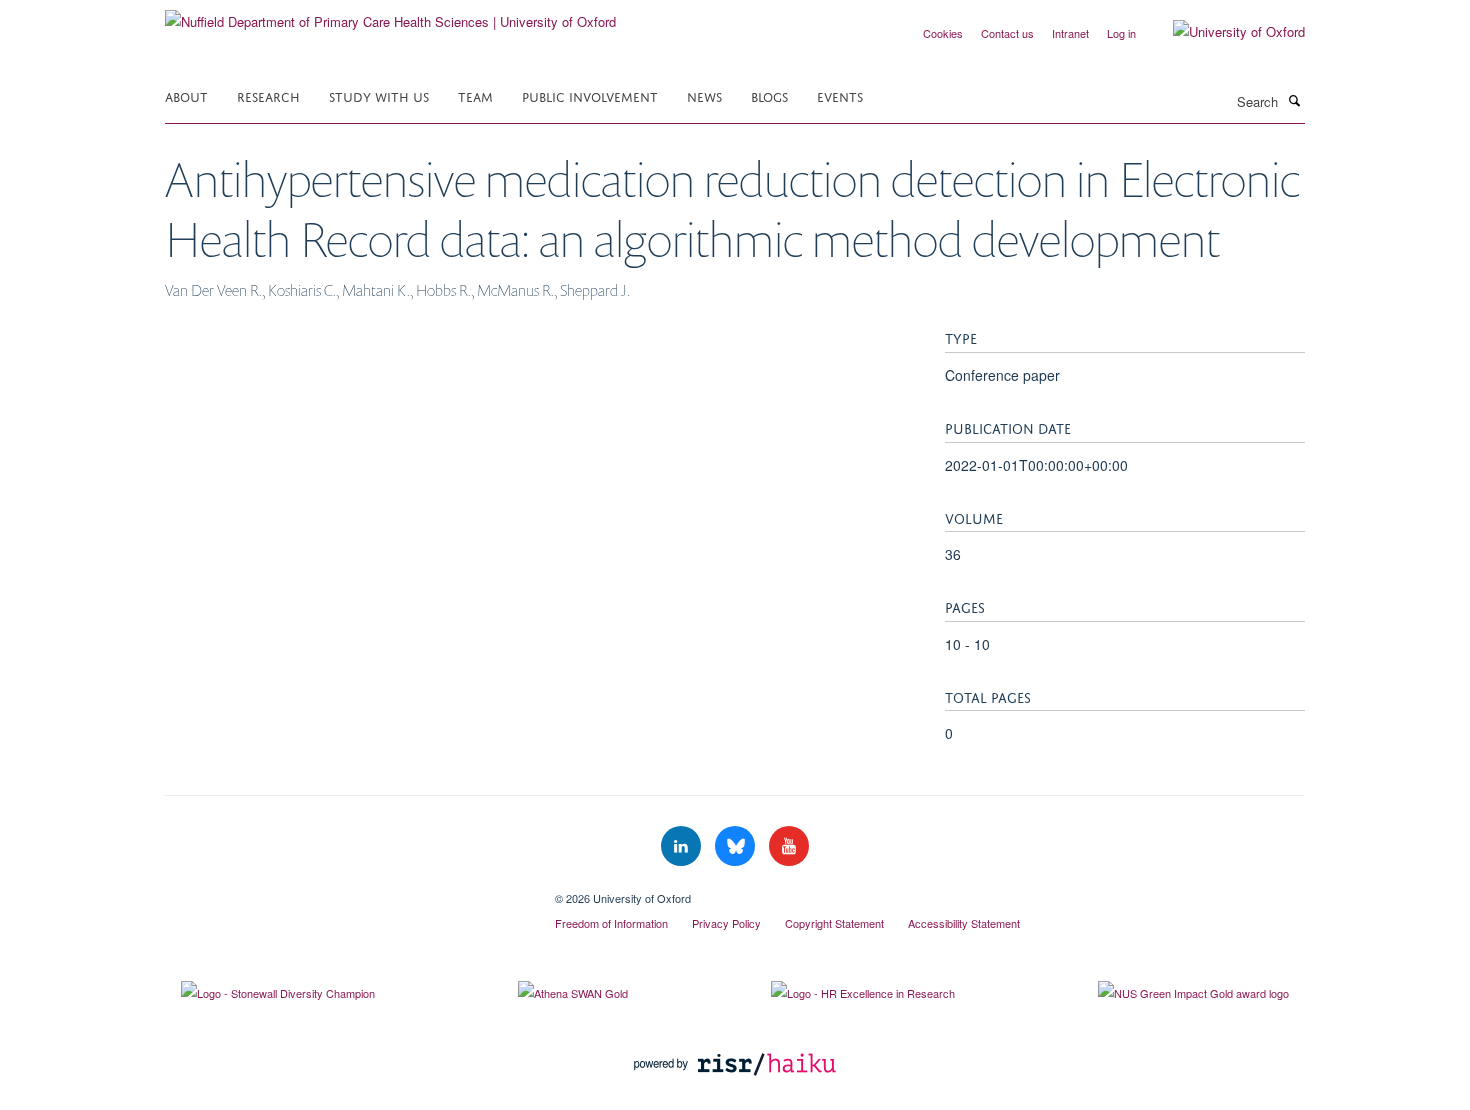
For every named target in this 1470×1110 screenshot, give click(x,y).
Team (475, 95)
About (186, 95)
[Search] (1294, 100)
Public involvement (590, 95)
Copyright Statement (834, 923)
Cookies (943, 33)
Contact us (1007, 33)
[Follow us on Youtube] (789, 846)
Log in (1121, 33)
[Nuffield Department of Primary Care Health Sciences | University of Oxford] (390, 14)
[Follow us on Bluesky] (737, 846)
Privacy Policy (726, 923)
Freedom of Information (611, 923)
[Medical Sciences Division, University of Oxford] (345, 891)
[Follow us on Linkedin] (683, 846)
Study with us (379, 95)
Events (840, 95)
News (704, 95)
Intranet (1070, 33)
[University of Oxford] (1224, 32)
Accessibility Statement (964, 923)
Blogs (769, 95)
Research (268, 95)
